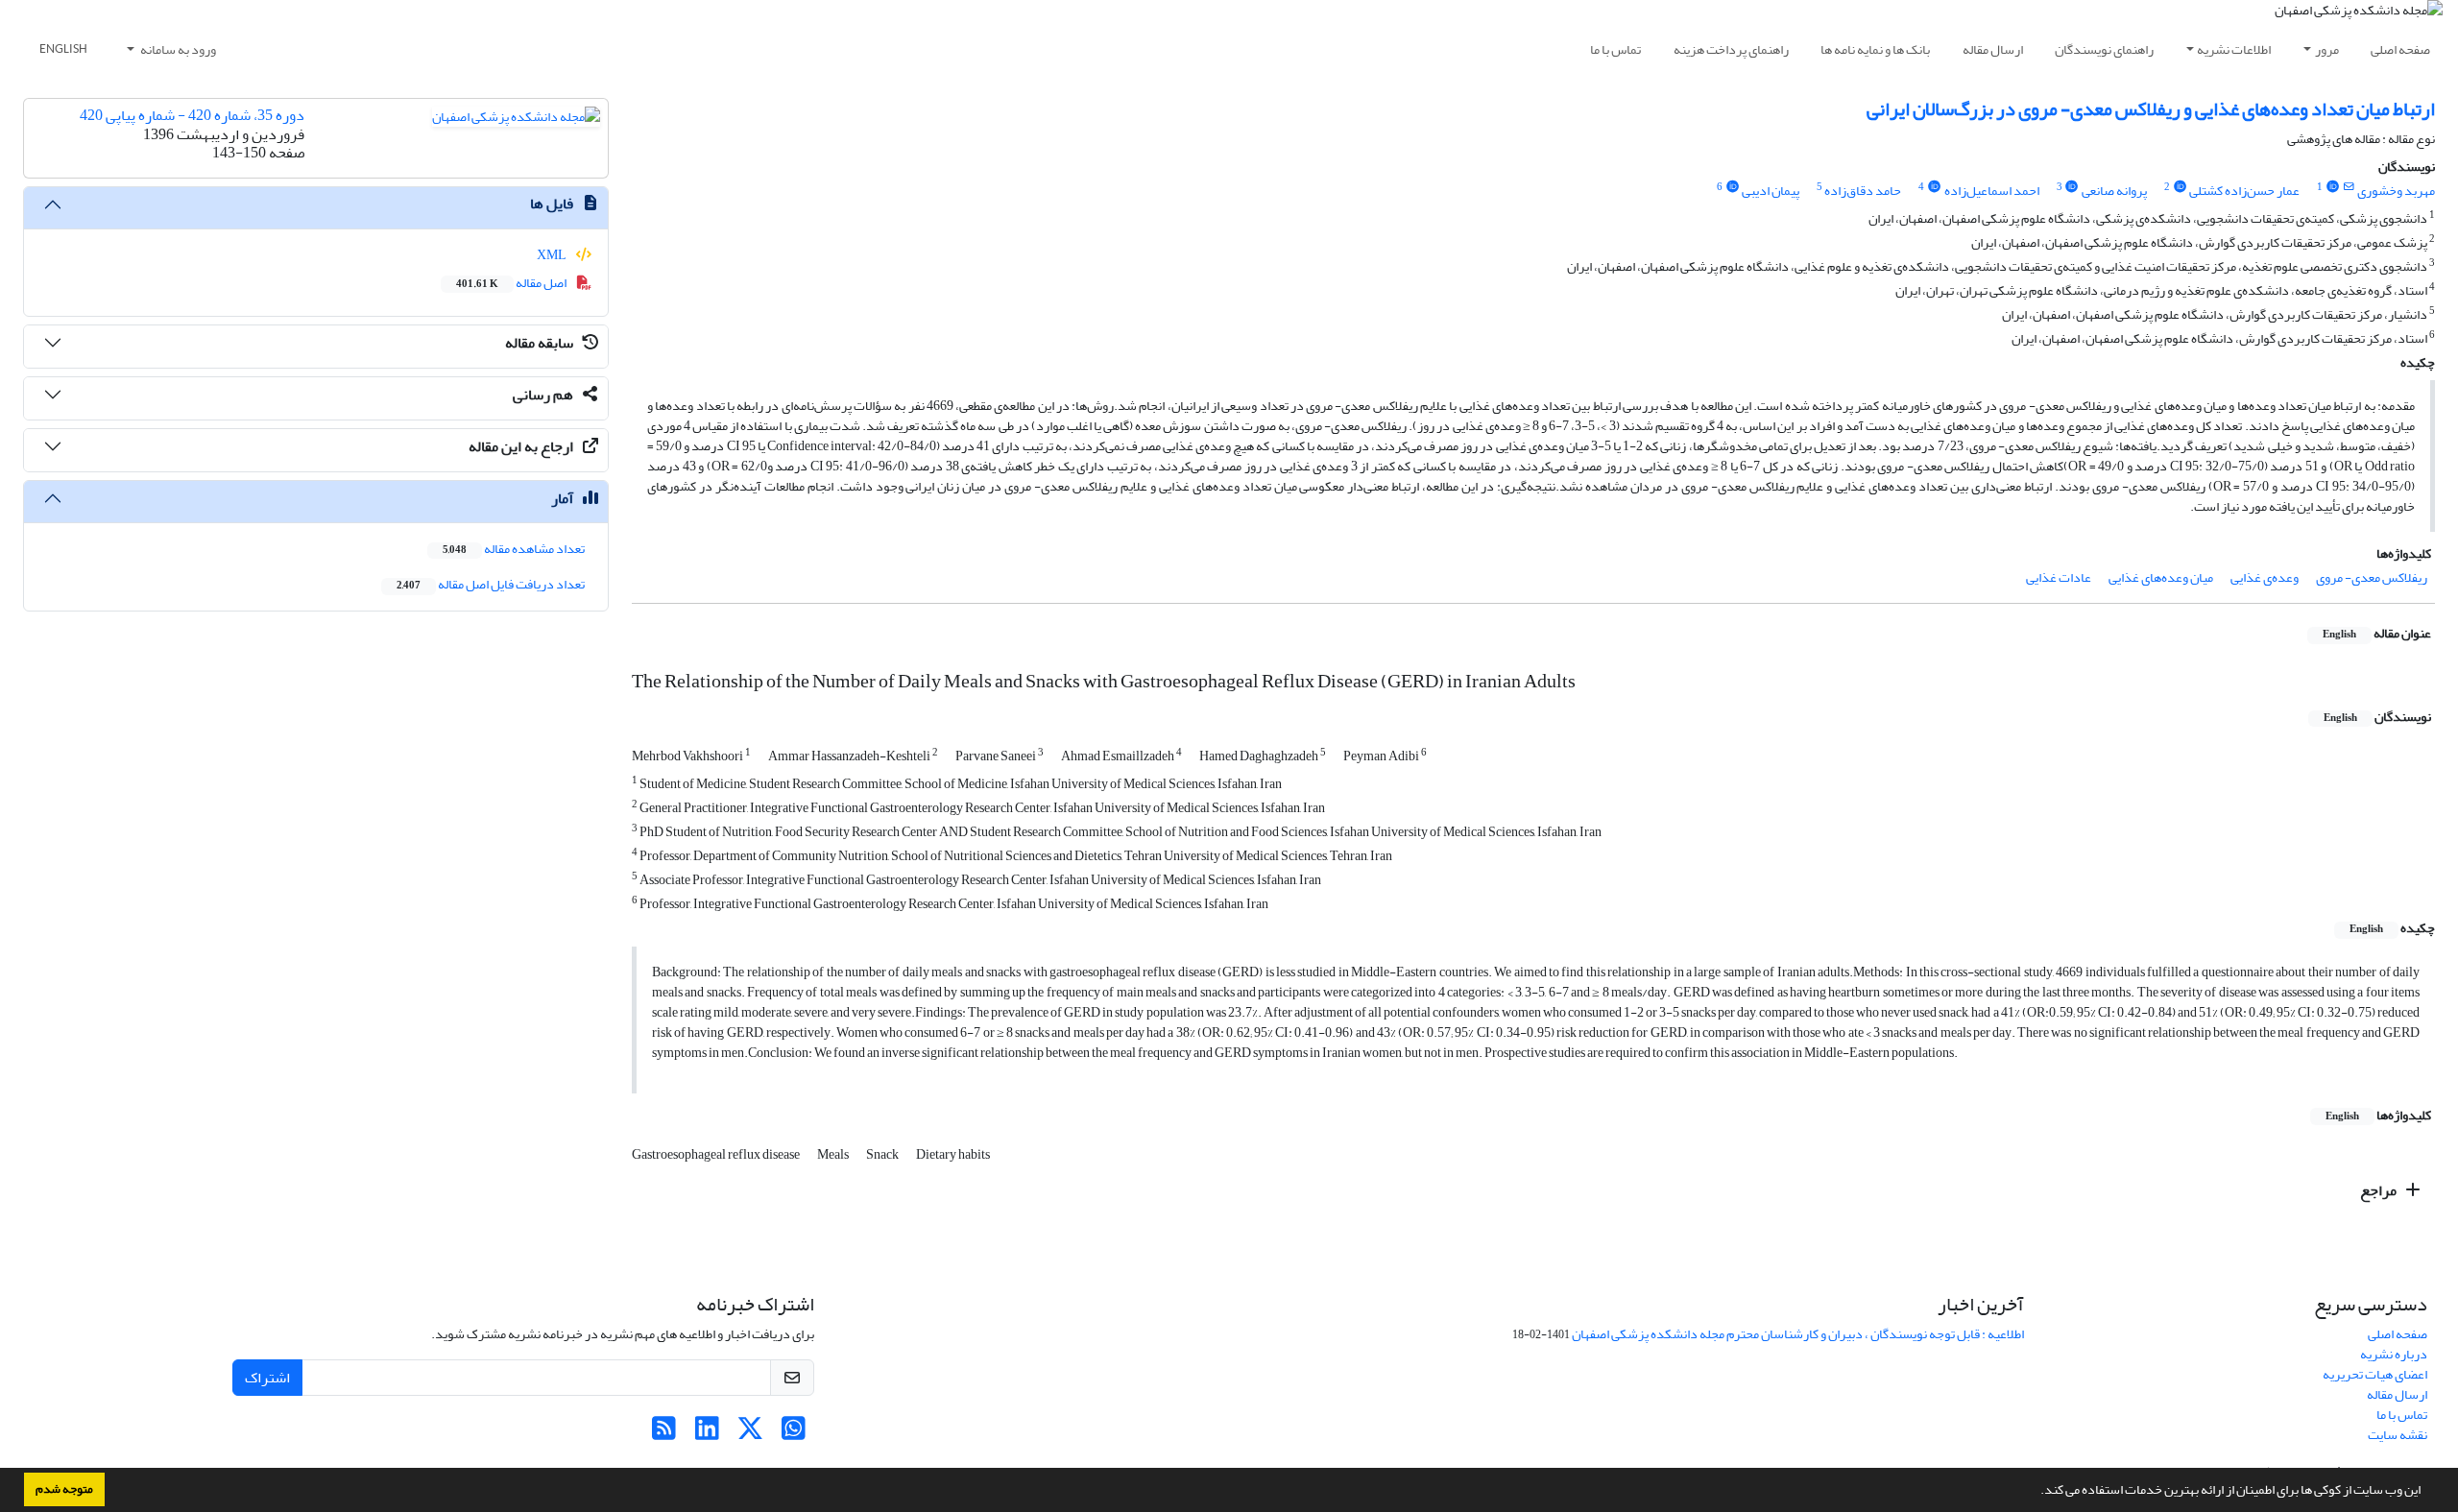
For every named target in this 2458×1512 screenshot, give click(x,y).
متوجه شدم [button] (64, 1489)
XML (553, 255)
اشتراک (267, 1378)
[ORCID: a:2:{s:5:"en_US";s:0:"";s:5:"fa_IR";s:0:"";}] (2180, 187)
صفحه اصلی (2400, 49)
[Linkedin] (707, 1434)
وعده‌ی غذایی (2265, 577)
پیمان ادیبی (1771, 191)
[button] (2036, 1492)
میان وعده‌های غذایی (2161, 577)
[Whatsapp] (794, 1434)
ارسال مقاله (1993, 49)
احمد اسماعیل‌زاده (1992, 191)
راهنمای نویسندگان (2104, 49)
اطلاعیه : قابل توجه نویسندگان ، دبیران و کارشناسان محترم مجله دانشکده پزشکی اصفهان (1798, 1334)
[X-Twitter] (750, 1434)
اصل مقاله (512, 283)
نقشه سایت (2398, 1435)
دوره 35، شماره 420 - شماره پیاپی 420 (192, 115)
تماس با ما (1615, 49)
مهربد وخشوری (2396, 191)
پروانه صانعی (2114, 191)
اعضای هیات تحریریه (2375, 1374)
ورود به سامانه (177, 49)
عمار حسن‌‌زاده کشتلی (2244, 191)
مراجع (2380, 1190)
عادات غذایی (2059, 577)
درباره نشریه (2394, 1354)
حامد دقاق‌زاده (1863, 191)
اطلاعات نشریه (2234, 49)
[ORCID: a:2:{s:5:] (2072, 187)
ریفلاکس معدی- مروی (2372, 577)
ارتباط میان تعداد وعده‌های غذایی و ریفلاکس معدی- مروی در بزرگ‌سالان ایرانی (2151, 109)
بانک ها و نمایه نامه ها (1875, 49)
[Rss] (664, 1434)
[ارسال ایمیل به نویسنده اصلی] (2349, 187)
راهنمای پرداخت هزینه (1731, 49)
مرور (2327, 49)
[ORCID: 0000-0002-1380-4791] (2332, 187)
